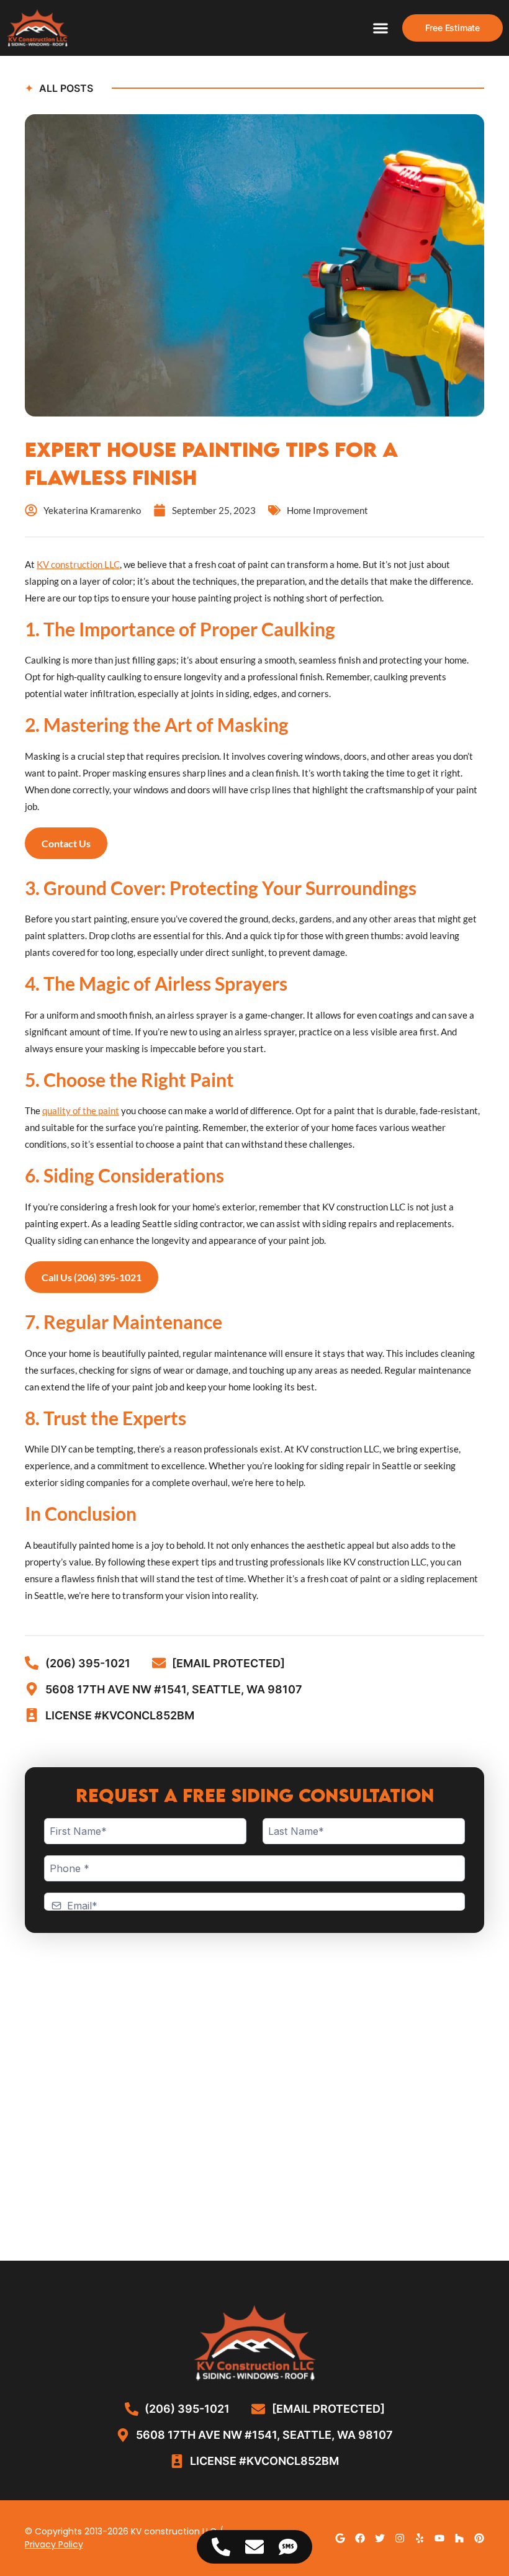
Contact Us (66, 843)
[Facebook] (360, 2538)
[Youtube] (439, 2538)
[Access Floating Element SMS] (288, 2547)
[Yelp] (420, 2538)
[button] (381, 28)
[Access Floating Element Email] (254, 2547)
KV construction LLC (78, 564)
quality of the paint (81, 1110)
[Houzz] (459, 2538)
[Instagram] (400, 2538)
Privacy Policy (54, 2544)
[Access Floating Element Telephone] (221, 2547)
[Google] (340, 2538)
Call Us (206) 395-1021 (92, 1277)
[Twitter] (380, 2538)
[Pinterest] (479, 2538)
